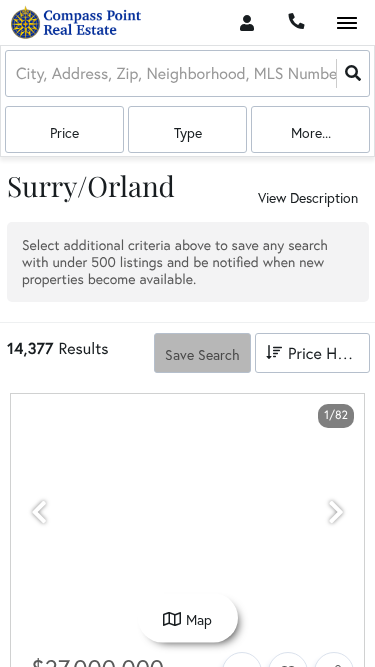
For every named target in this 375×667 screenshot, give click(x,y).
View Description (308, 197)
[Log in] (246, 22)
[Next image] (336, 512)
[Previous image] (39, 512)
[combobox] (18, 73)
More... (311, 132)
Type (188, 132)
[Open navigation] (346, 23)
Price (64, 132)
